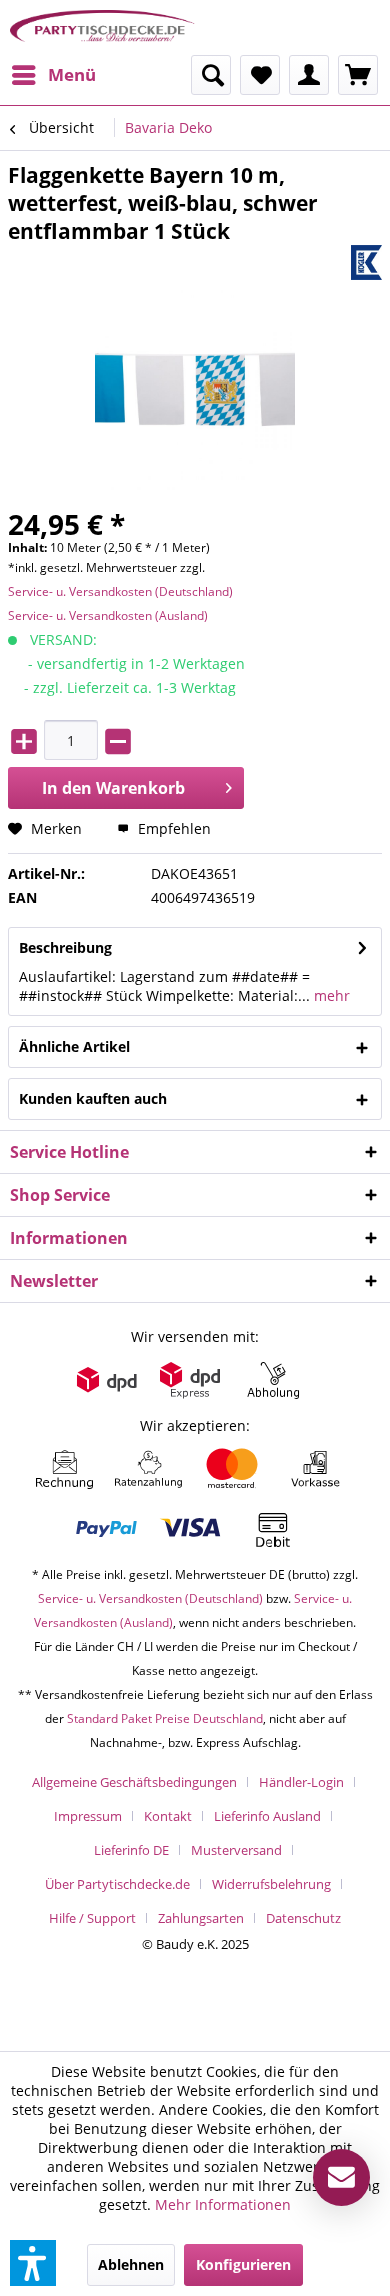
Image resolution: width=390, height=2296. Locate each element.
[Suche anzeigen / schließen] (211, 75)
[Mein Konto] (309, 75)
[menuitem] (53, 75)
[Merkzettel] (260, 75)
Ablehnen (131, 2264)
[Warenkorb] (358, 75)
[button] (33, 2263)
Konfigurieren (243, 2264)
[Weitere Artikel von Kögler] (366, 262)
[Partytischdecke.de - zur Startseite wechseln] (102, 27)
